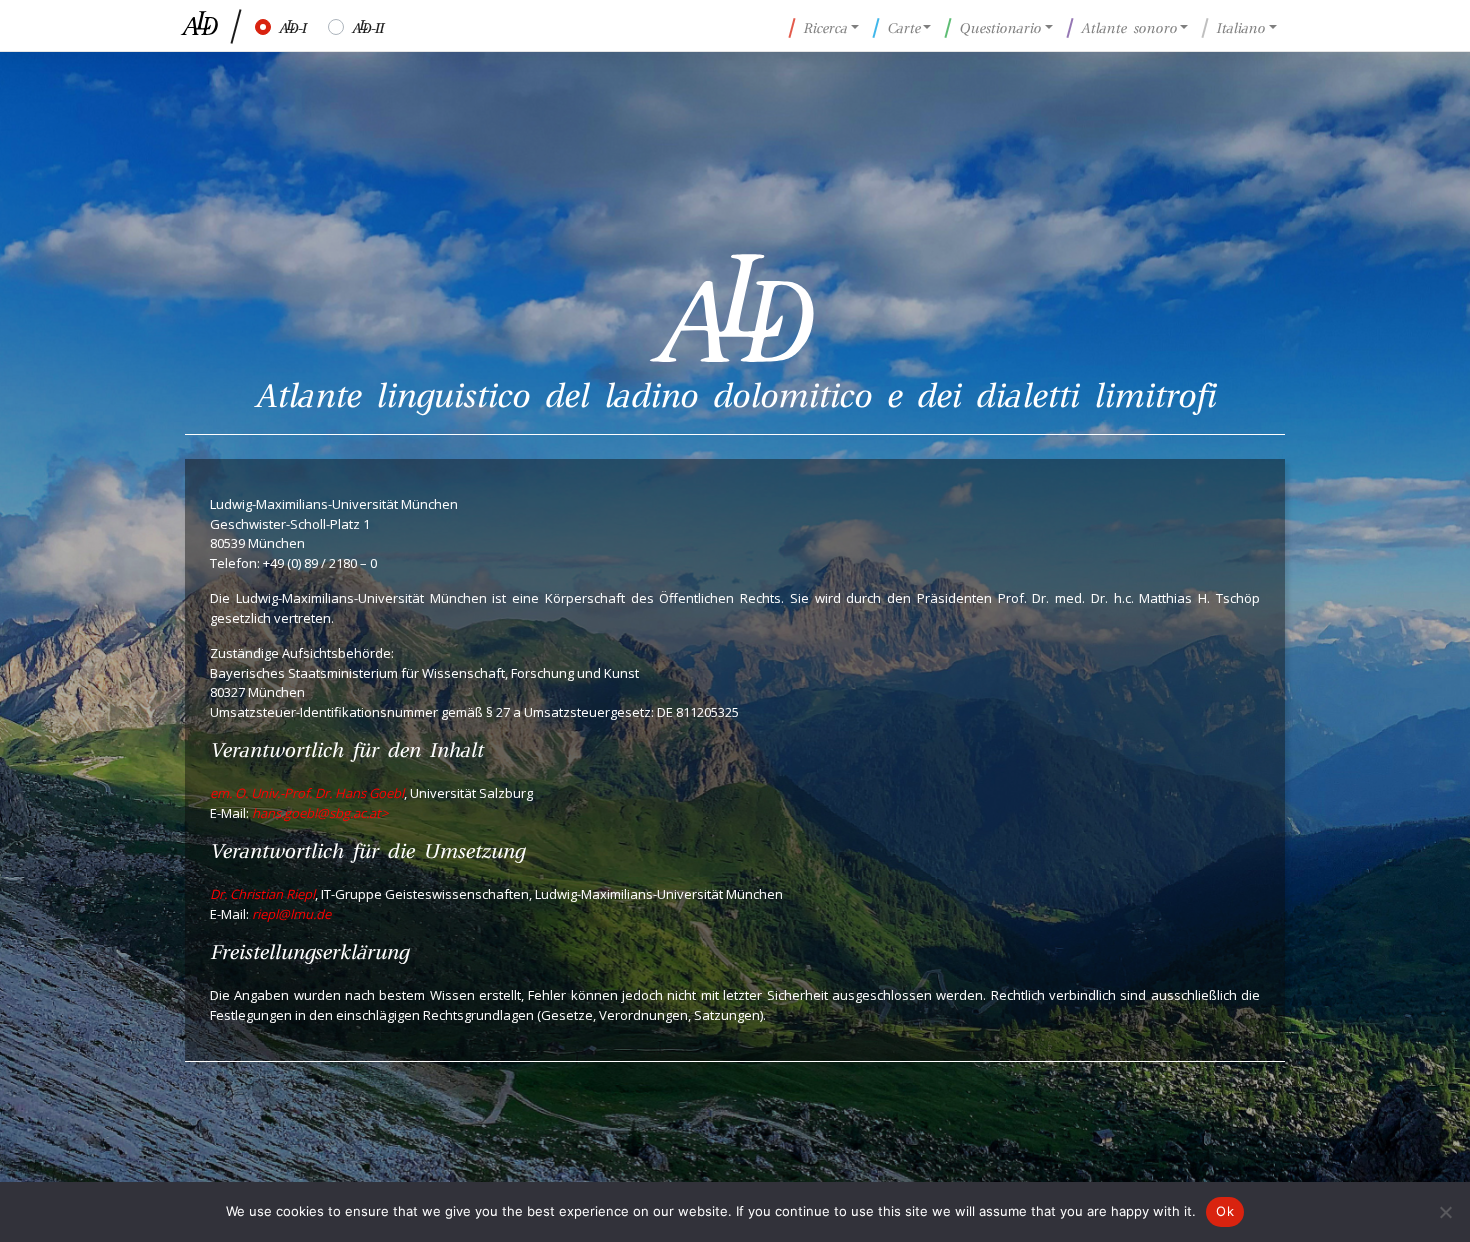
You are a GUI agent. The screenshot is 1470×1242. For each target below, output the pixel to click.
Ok (1225, 1211)
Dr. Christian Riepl (262, 894)
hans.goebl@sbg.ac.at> (320, 813)
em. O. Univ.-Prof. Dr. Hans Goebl (307, 793)
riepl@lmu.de (291, 914)
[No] (1445, 1212)
